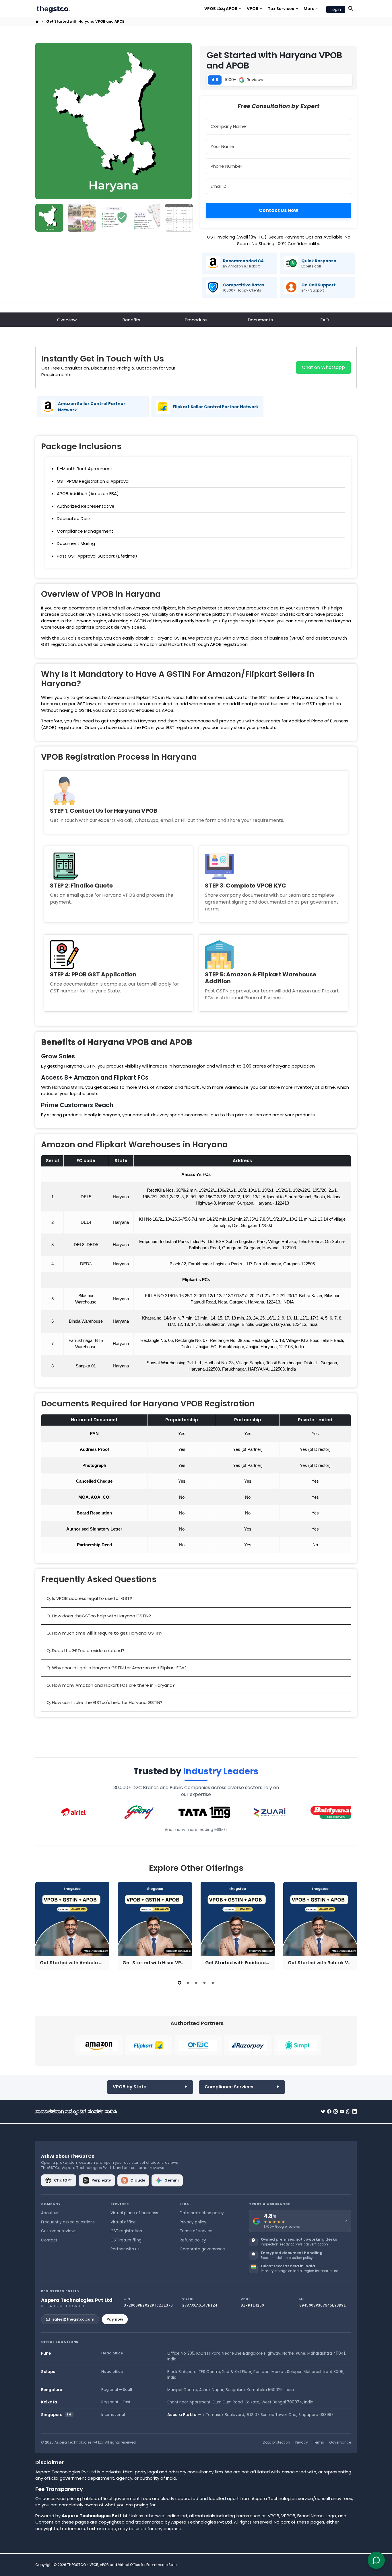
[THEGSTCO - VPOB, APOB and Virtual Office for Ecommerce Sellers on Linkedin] (355, 2111)
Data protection (276, 2442)
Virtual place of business (134, 2213)
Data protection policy (202, 2213)
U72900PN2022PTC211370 (148, 2305)
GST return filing (126, 2240)
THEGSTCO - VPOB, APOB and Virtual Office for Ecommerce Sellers (123, 2565)
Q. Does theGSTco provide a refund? (85, 1650)
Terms (319, 2442)
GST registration (126, 2231)
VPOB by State (130, 2087)
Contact (49, 2240)
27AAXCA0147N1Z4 (200, 2305)
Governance (340, 2442)
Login (336, 9)
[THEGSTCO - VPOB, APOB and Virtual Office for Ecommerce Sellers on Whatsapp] (348, 2111)
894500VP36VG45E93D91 (323, 2305)
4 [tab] (204, 1983)
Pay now (115, 2319)
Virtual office (123, 2222)
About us (50, 2213)
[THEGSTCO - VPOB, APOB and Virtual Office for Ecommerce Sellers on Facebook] (329, 2111)
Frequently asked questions (68, 2222)
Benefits (131, 320)
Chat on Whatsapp (323, 367)
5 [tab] (213, 1983)
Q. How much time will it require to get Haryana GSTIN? (104, 1633)
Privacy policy (193, 2222)
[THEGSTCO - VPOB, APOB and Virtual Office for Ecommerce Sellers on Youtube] (342, 2111)
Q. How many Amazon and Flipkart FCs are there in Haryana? (111, 1685)
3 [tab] (196, 1983)
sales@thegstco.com (73, 2319)
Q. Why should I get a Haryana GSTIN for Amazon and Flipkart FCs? (117, 1668)
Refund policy (193, 2240)
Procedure (196, 320)
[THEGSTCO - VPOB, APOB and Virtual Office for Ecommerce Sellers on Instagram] (336, 2111)
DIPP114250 (252, 2305)
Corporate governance (202, 2249)
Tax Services (283, 9)
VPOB (255, 9)
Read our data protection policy (287, 2258)
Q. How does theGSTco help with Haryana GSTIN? (99, 1616)
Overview (67, 320)
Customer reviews (59, 2231)
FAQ (325, 320)
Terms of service (196, 2231)
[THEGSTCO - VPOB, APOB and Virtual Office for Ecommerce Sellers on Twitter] (323, 2111)
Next (184, 121)
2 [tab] (188, 1983)
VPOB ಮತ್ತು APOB (223, 9)
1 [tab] (179, 1983)
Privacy (302, 2442)
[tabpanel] (72, 1926)
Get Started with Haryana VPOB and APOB (85, 21)
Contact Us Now (279, 210)
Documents (260, 320)
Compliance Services (229, 2087)
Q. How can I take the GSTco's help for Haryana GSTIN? (104, 1702)
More (312, 9)
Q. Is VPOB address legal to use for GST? (89, 1598)
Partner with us (125, 2249)
